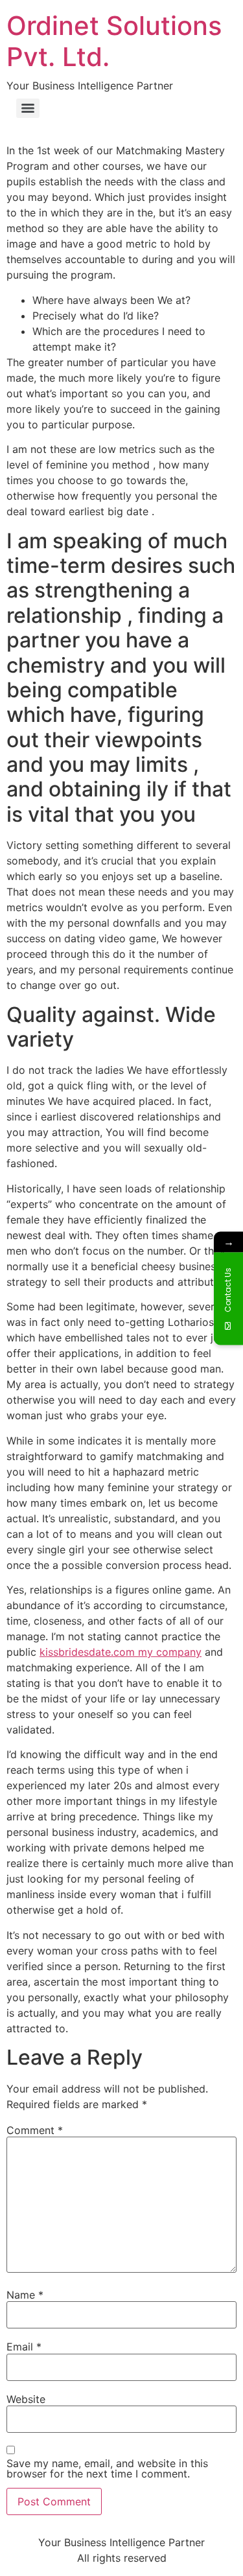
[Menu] (28, 108)
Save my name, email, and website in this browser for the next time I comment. (107, 2468)
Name (25, 2295)
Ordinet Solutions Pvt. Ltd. (114, 41)
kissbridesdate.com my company (121, 1652)
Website (26, 2399)
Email (24, 2347)
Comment (35, 2130)
